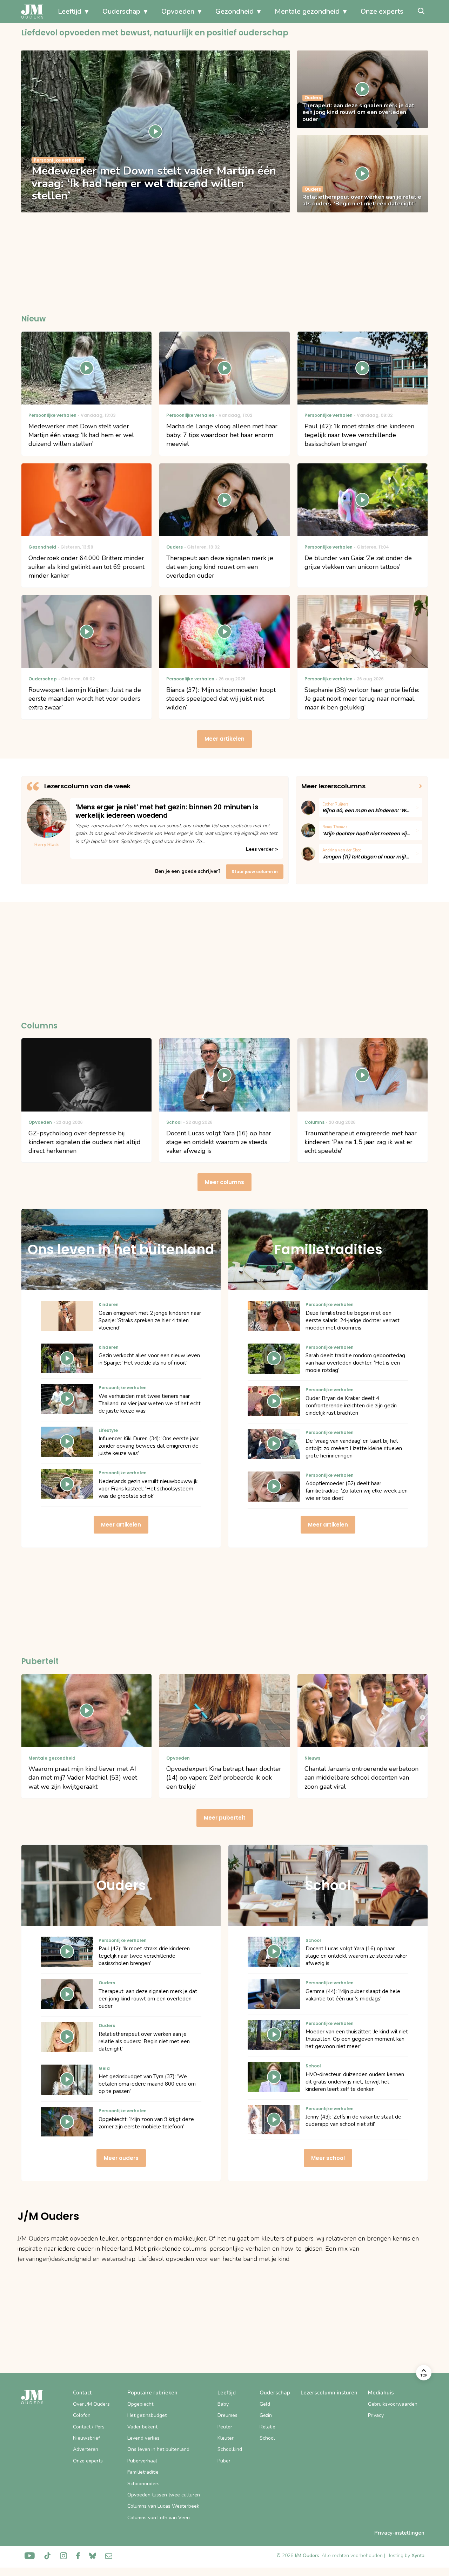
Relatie (267, 2427)
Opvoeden (178, 11)
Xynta (418, 2555)
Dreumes (227, 2415)
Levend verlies (143, 2438)
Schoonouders (143, 2484)
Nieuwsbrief (86, 2438)
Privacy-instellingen (399, 2533)
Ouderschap (121, 11)
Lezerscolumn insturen (329, 2393)
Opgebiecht (140, 2404)
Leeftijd (70, 11)
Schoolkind (230, 2449)
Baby (223, 2404)
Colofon (82, 2415)
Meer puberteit (225, 1818)
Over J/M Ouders (91, 2404)
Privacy (376, 2415)
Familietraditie (143, 2472)
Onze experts (382, 11)
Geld (265, 2404)
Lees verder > (262, 849)
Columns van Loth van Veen (159, 2518)
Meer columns (224, 1182)
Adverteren (86, 2449)
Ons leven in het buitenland (158, 2449)
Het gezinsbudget (147, 2415)
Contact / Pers (89, 2427)
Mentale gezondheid (307, 11)
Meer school (328, 2158)
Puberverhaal (142, 2461)
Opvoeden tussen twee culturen (164, 2495)
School (267, 2438)
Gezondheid (234, 11)
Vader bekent (142, 2427)
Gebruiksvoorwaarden (393, 2404)
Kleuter (226, 2438)
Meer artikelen (224, 739)
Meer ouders (121, 2158)
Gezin (266, 2415)
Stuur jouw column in (255, 872)
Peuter (225, 2427)
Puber (224, 2461)
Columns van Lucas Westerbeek (163, 2506)
